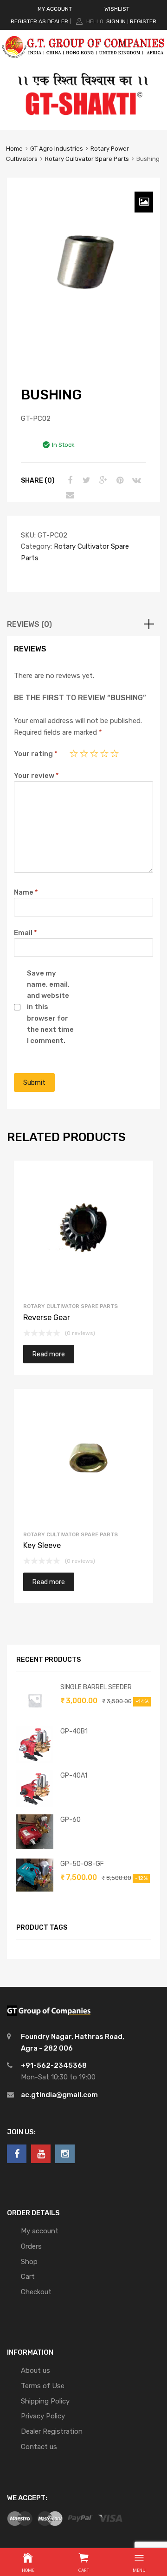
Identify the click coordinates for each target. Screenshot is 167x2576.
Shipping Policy (45, 2401)
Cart (28, 2277)
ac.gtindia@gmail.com (59, 2095)
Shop (29, 2262)
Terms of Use (43, 2386)
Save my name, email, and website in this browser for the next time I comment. (50, 1007)
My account (40, 2231)
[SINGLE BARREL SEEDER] (35, 1717)
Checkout (36, 2292)
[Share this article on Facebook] (69, 480)
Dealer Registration (52, 2431)
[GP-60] (35, 1847)
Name (26, 892)
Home (14, 149)
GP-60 (71, 1819)
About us (35, 2370)
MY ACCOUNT (55, 9)
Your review (36, 776)
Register (143, 21)
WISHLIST (117, 9)
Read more (49, 1354)
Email (26, 933)
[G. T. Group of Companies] (83, 62)
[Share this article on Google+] (102, 480)
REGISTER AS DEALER (39, 21)
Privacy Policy (43, 2416)
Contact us (39, 2447)
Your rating (36, 754)
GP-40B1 (74, 1731)
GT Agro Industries (57, 149)
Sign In (116, 21)
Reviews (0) (29, 624)
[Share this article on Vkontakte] (135, 480)
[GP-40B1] (35, 1761)
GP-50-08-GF (82, 1864)
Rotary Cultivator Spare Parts (87, 159)
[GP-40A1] (35, 1805)
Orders (31, 2246)
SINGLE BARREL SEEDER (96, 1687)
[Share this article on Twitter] (85, 480)
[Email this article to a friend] (69, 495)
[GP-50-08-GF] (35, 1889)
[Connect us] (17, 2154)
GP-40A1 (74, 1775)
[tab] (83, 624)
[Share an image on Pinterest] (119, 480)
